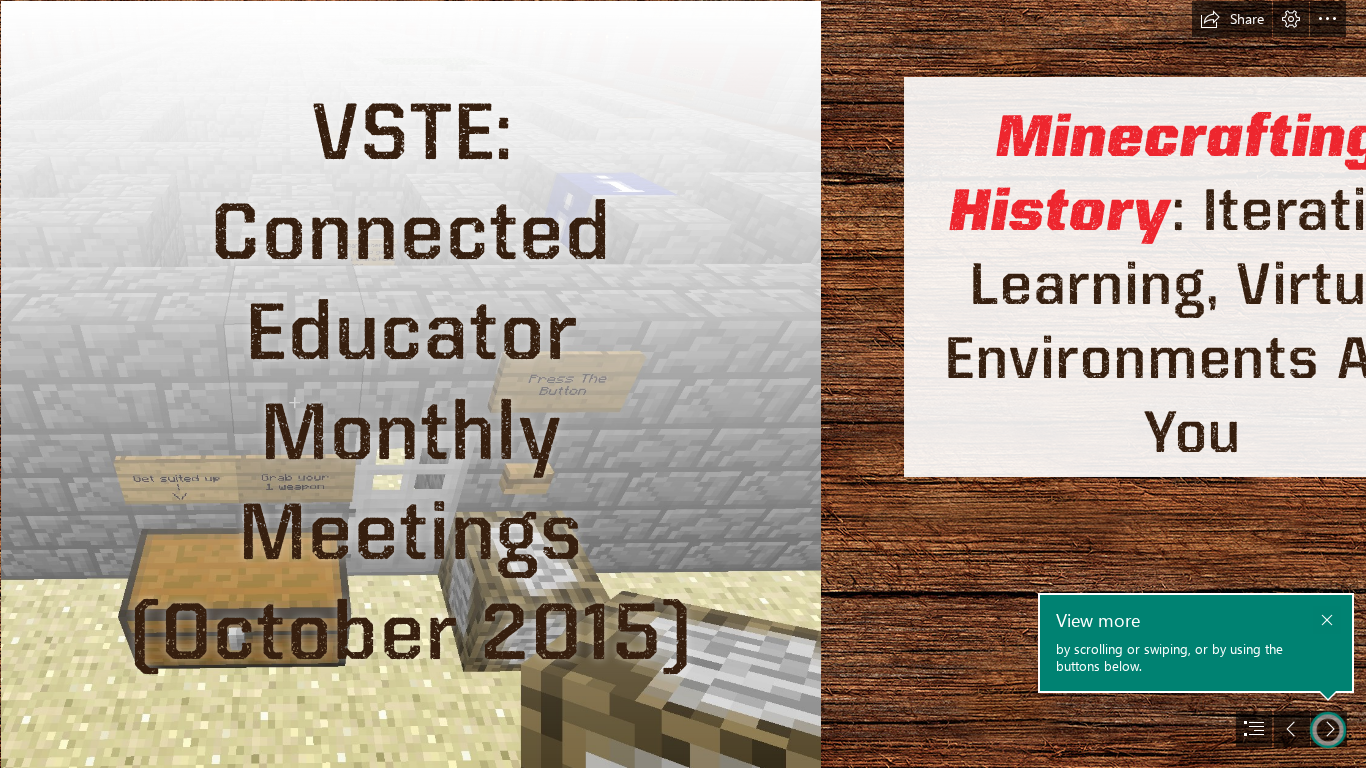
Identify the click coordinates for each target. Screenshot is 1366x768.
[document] (683, 384)
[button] (1232, 19)
